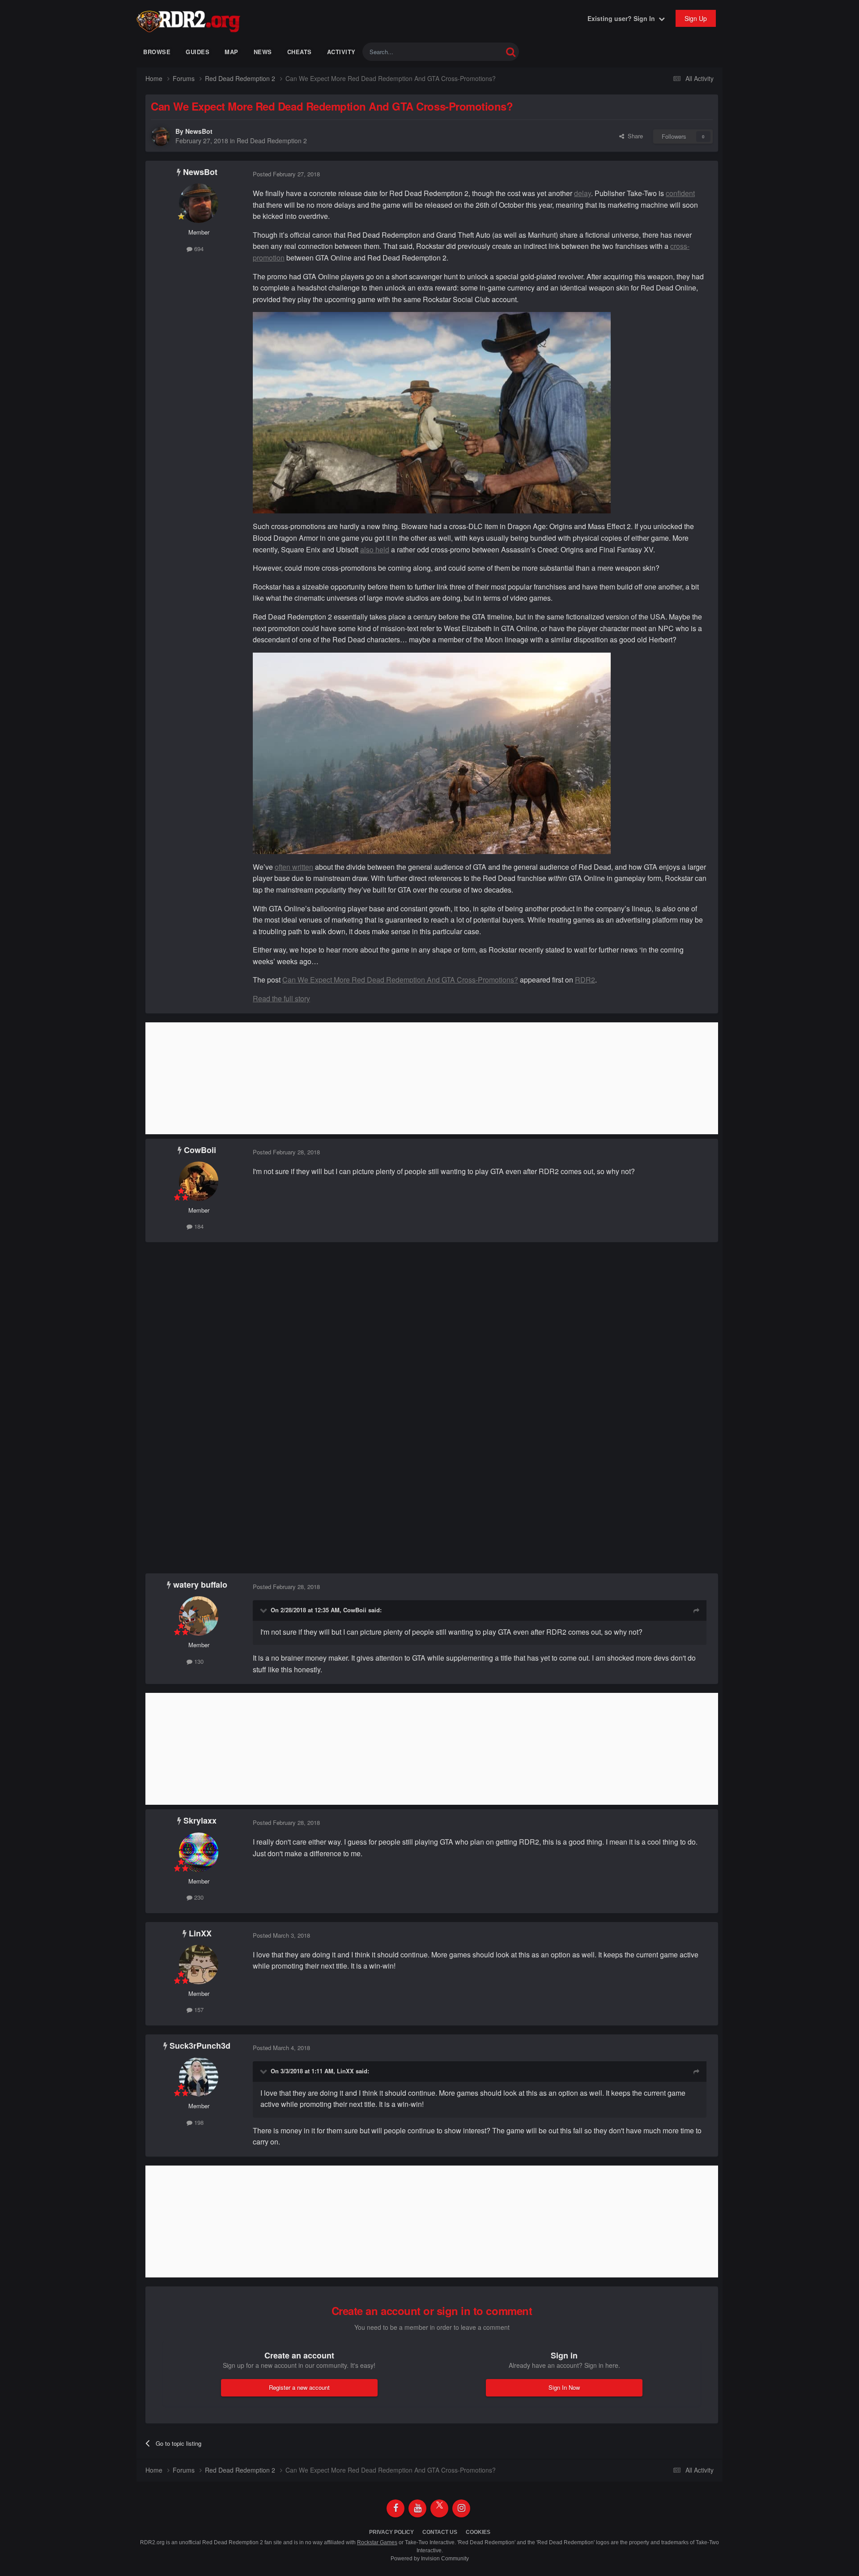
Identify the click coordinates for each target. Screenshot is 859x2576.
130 (198, 1661)
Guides (198, 52)
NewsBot (199, 131)
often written (294, 867)
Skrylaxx (200, 1820)
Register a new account (299, 2387)
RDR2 (585, 980)
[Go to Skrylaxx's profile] (199, 1852)
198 (198, 2122)
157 (198, 2010)
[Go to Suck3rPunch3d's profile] (199, 2077)
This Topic (478, 52)
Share (634, 136)
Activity (341, 52)
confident (680, 193)
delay (583, 193)
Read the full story (281, 998)
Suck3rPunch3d (200, 2046)
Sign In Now (564, 2387)
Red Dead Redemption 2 (272, 141)
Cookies (478, 2532)
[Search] (511, 52)
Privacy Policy (391, 2532)
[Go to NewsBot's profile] (161, 137)
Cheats (300, 52)
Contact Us (440, 2532)
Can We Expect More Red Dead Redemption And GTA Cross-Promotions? (400, 980)
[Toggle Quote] (264, 1610)
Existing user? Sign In (623, 18)
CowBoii (200, 1150)
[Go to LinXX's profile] (199, 1965)
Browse (157, 52)
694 (198, 249)
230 (198, 1897)
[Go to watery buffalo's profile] (199, 1616)
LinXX (200, 1933)
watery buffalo (200, 1585)
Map (232, 52)
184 (198, 1226)
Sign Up (696, 18)
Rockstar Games (377, 2542)
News (263, 52)
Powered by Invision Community (430, 2559)
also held (375, 549)
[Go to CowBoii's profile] (199, 1181)
